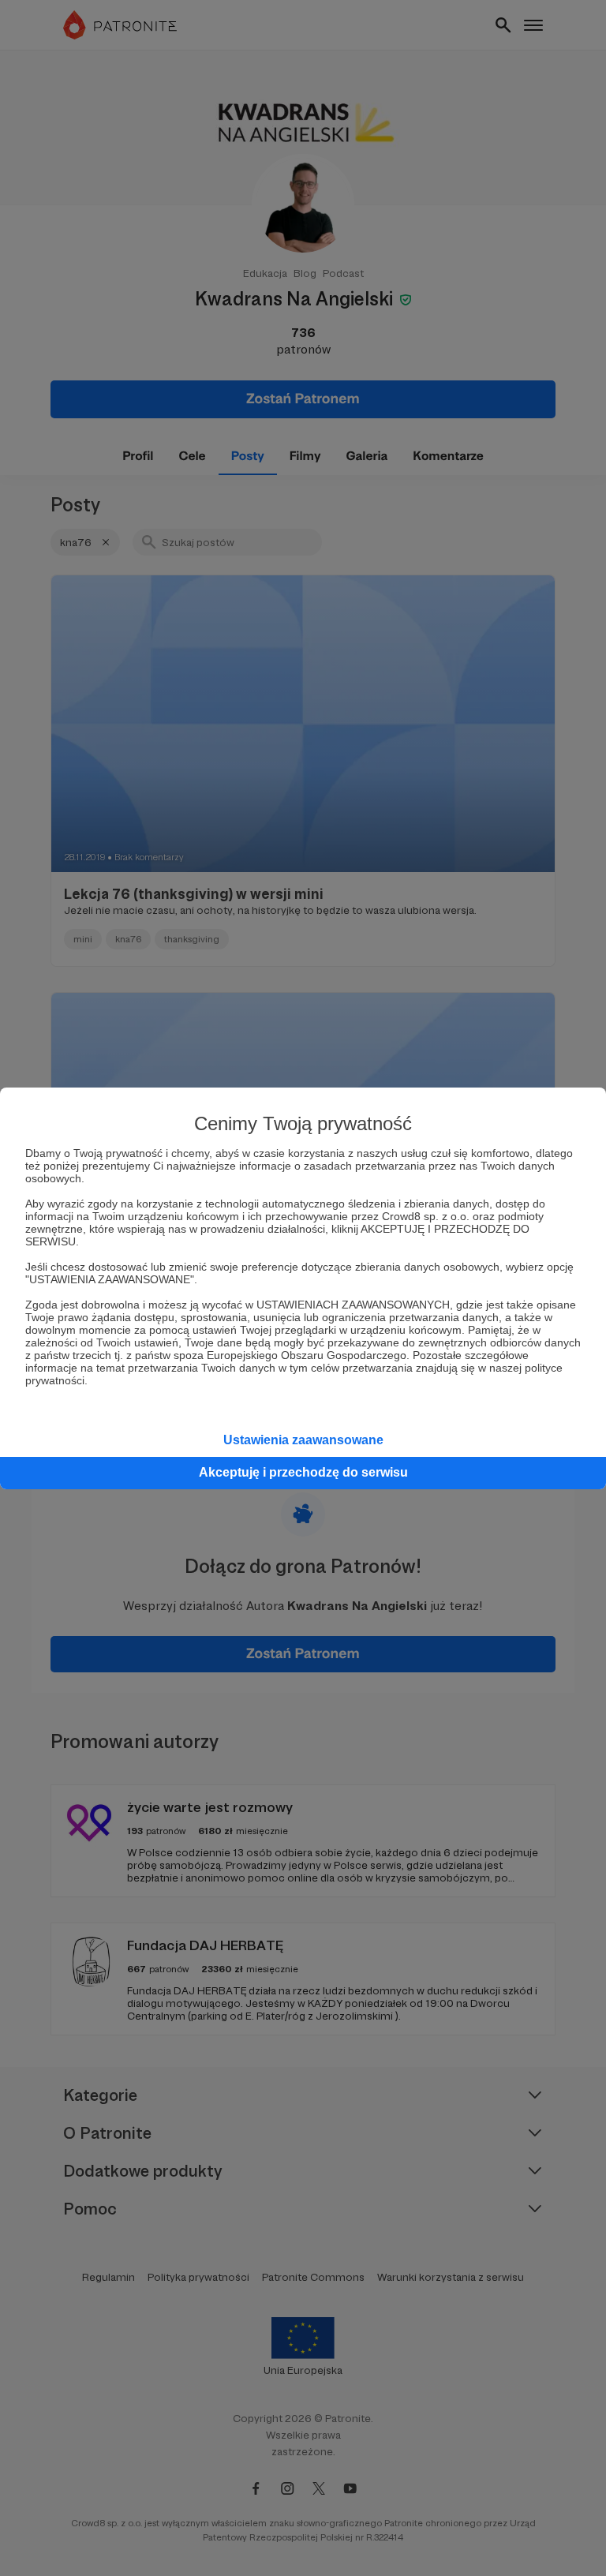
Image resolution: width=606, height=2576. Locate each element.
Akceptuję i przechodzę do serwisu (303, 1472)
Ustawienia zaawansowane (303, 1440)
